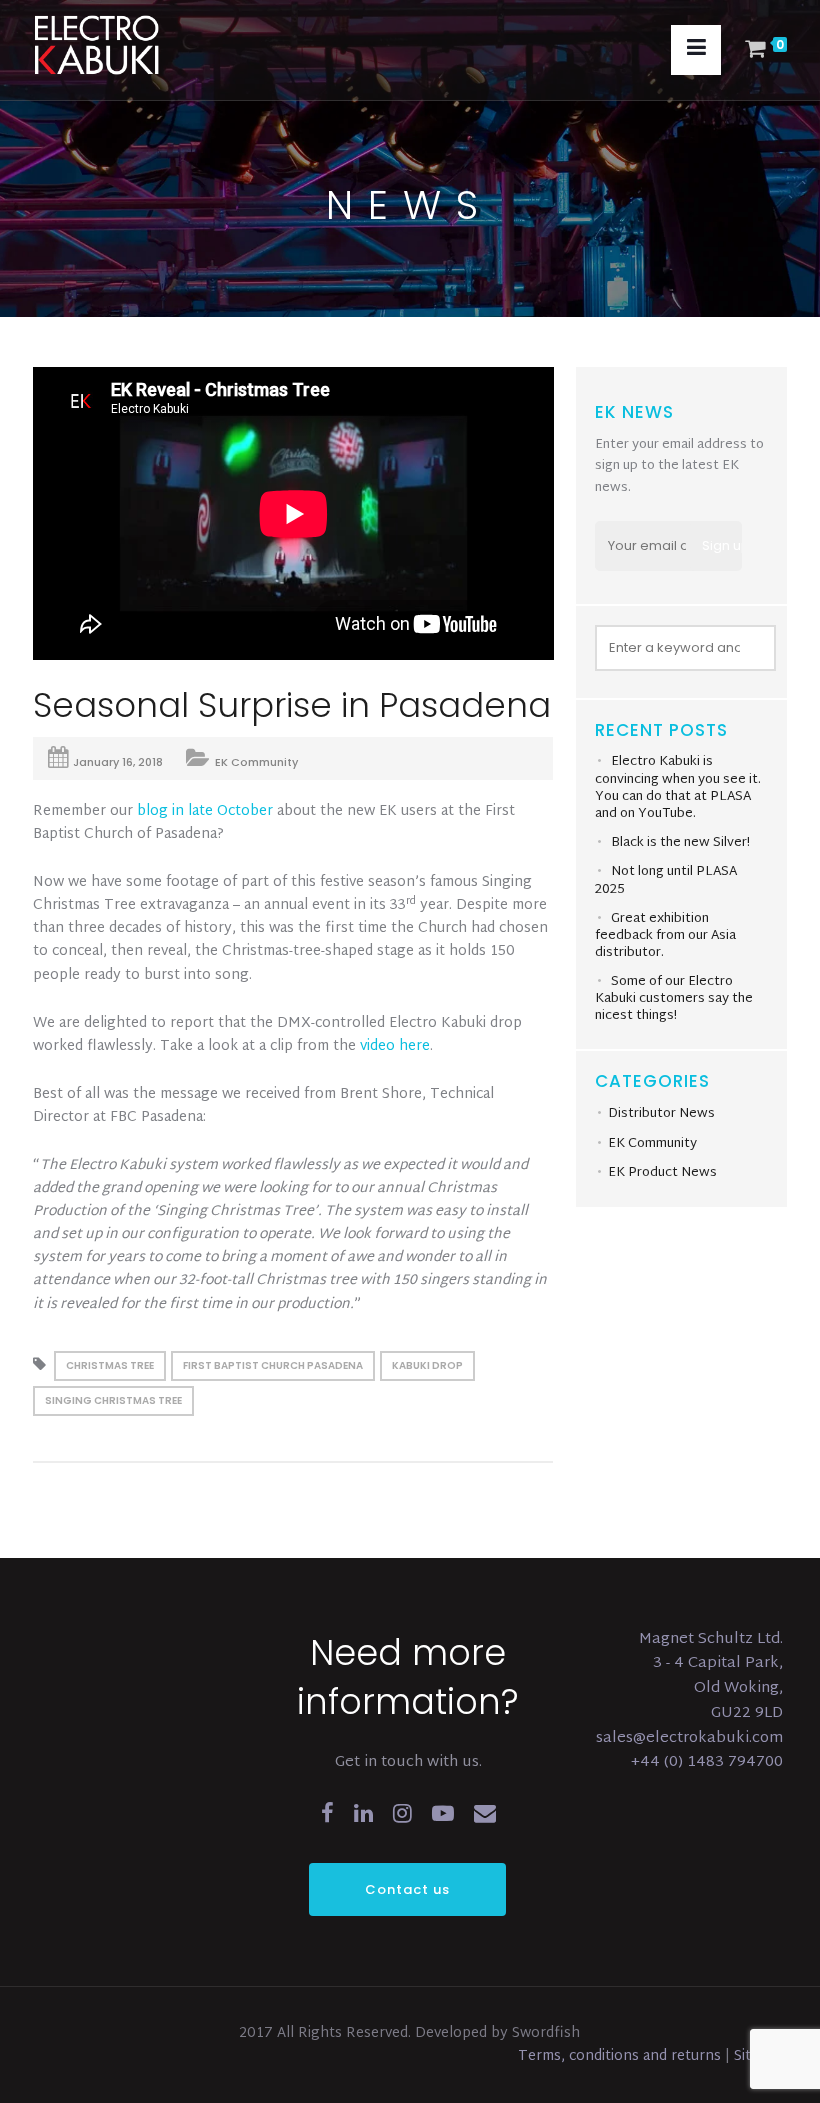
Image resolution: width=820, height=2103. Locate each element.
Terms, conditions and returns (621, 2056)
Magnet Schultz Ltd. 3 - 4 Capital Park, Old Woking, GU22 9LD (711, 1676)
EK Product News (662, 1173)
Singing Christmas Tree (113, 1400)
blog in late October (205, 811)
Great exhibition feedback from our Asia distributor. (665, 936)
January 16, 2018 (118, 762)
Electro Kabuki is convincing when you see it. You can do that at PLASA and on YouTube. (678, 787)
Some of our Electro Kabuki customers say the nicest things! (674, 999)
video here (395, 1046)
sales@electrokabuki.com (689, 1738)
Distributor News (661, 1114)
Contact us (407, 1889)
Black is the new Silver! (680, 843)
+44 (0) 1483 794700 (707, 1762)
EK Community (256, 762)
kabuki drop (427, 1365)
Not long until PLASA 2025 (666, 881)
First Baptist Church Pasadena (273, 1365)
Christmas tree (110, 1365)
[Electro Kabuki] (123, 45)
